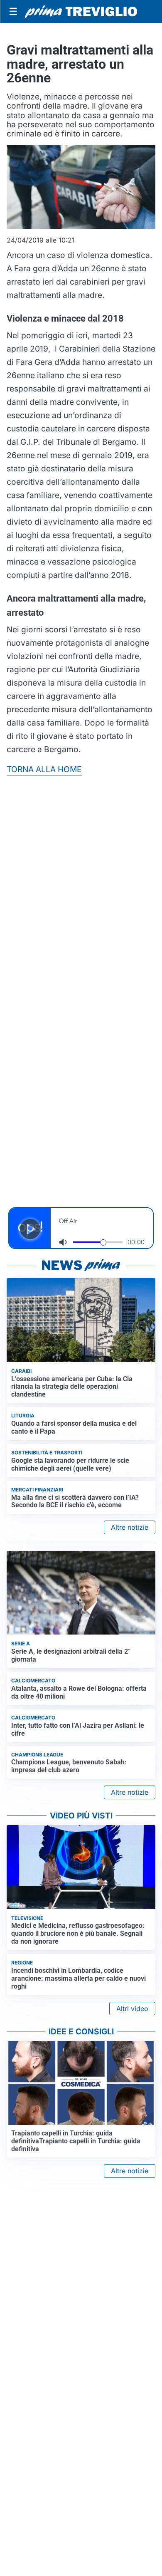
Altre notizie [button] (130, 1527)
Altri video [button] (132, 2009)
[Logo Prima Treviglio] (81, 12)
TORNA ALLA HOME (44, 769)
